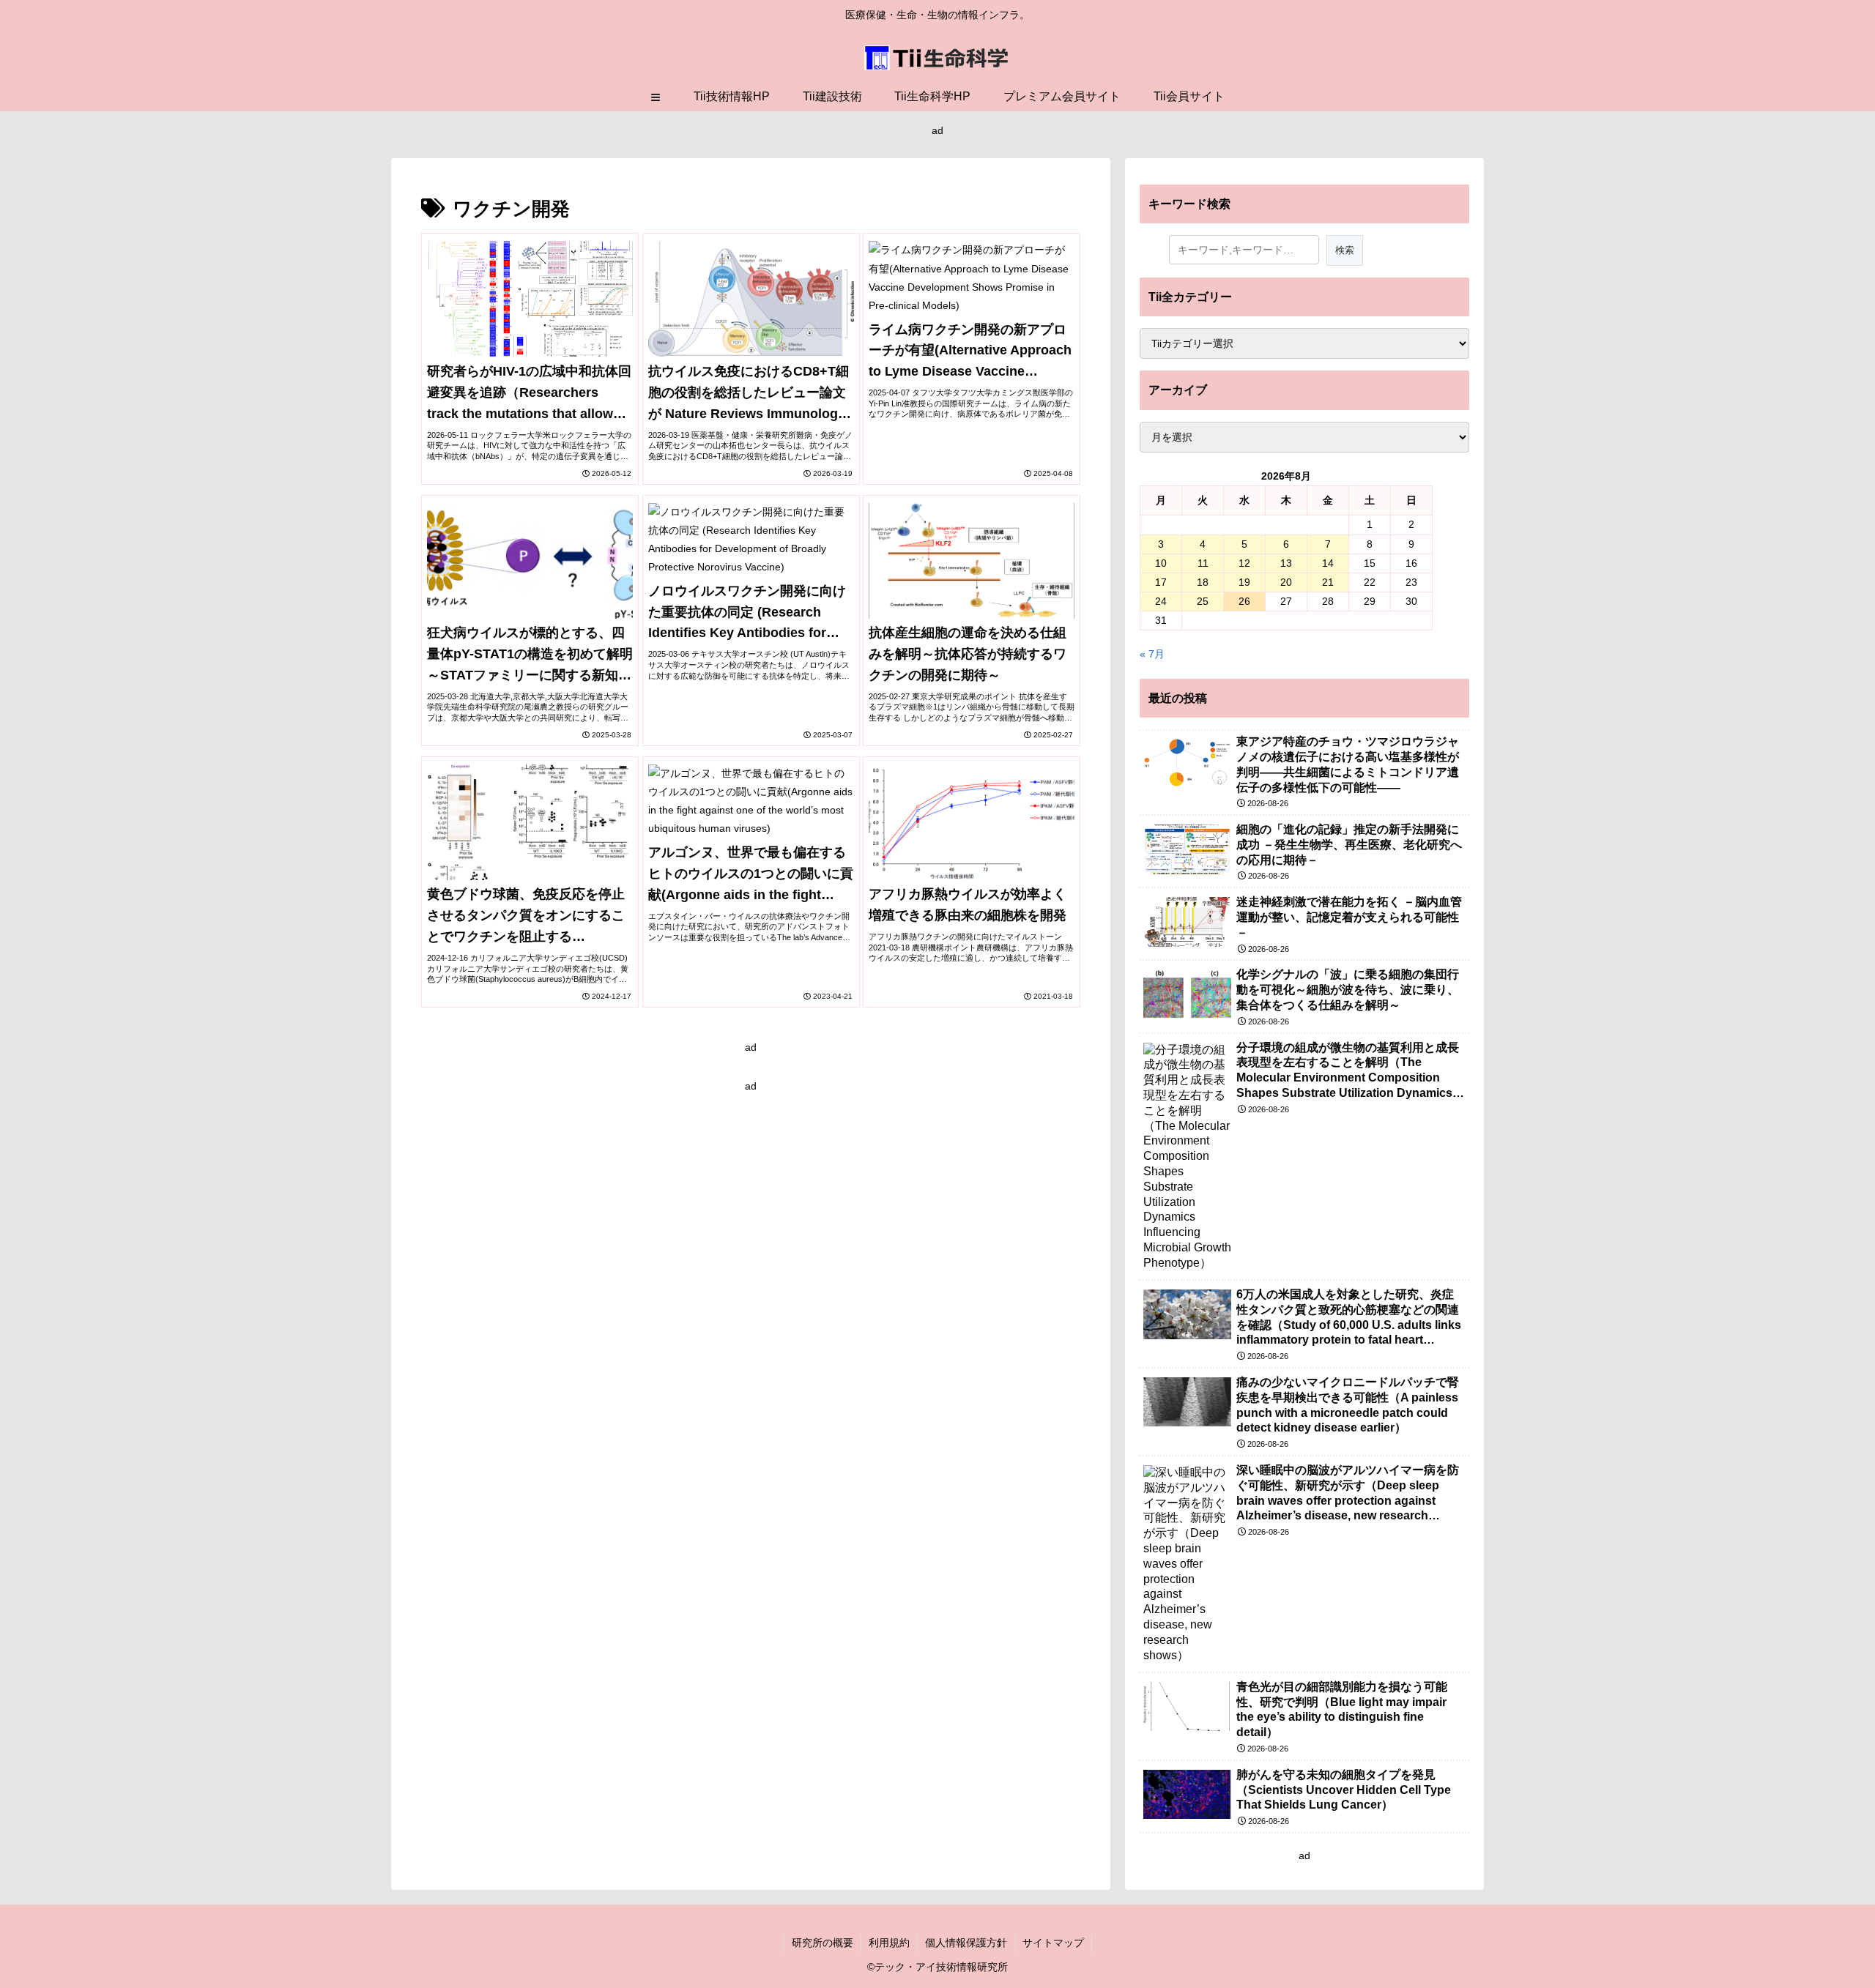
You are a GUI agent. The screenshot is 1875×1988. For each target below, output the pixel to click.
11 (1203, 563)
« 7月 (1152, 654)
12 (1244, 563)
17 (1161, 582)
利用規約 (889, 1943)
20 (1286, 582)
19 (1244, 582)
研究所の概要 (823, 1943)
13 (1286, 563)
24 (1161, 601)
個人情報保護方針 (966, 1943)
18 (1203, 582)
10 (1161, 563)
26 (1244, 601)
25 (1203, 601)
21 (1328, 582)
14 (1328, 563)
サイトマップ (1053, 1943)
